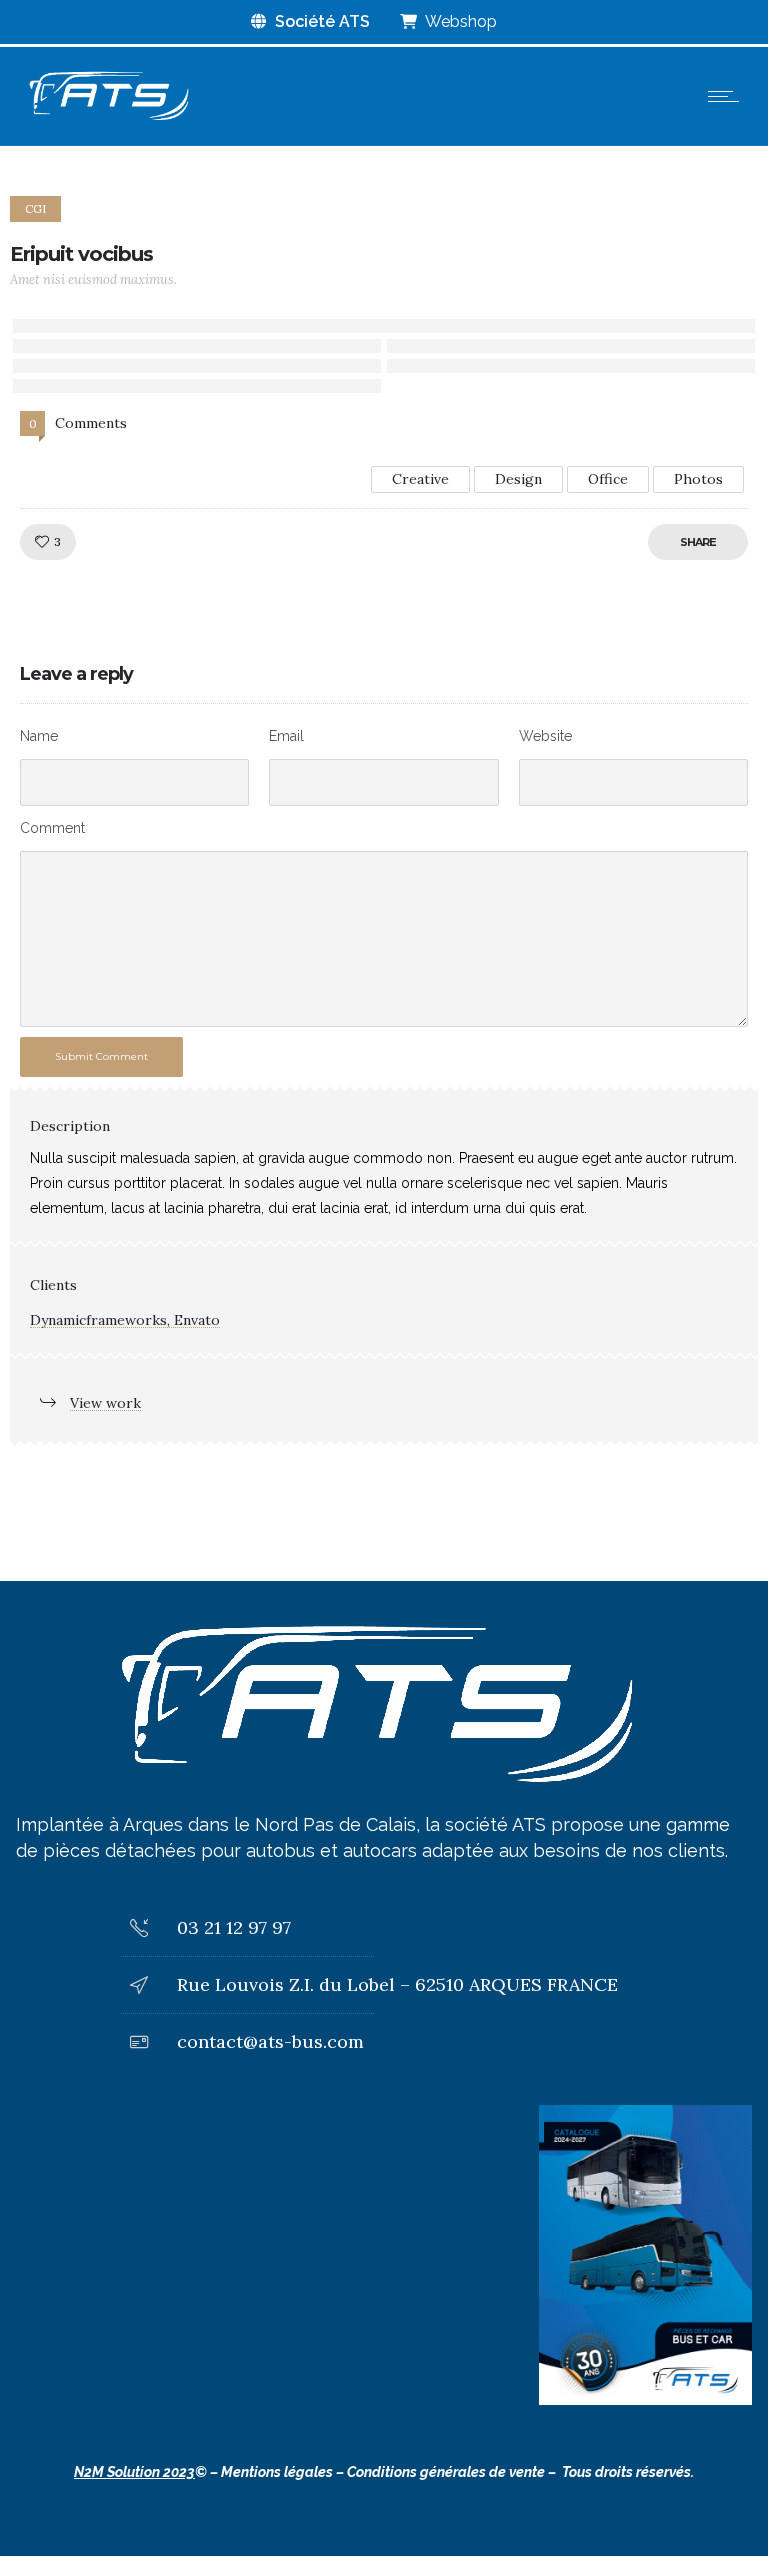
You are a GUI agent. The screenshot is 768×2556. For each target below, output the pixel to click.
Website (545, 736)
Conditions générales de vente (446, 2472)
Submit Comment (101, 1056)
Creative (420, 479)
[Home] (108, 120)
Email (286, 736)
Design (518, 479)
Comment (52, 828)
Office (608, 479)
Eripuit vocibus (81, 254)
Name (39, 736)
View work (105, 1403)
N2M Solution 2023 (134, 2472)
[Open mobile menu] (728, 96)
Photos (698, 479)
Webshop (459, 21)
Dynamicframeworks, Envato (125, 1320)
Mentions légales (277, 2472)
